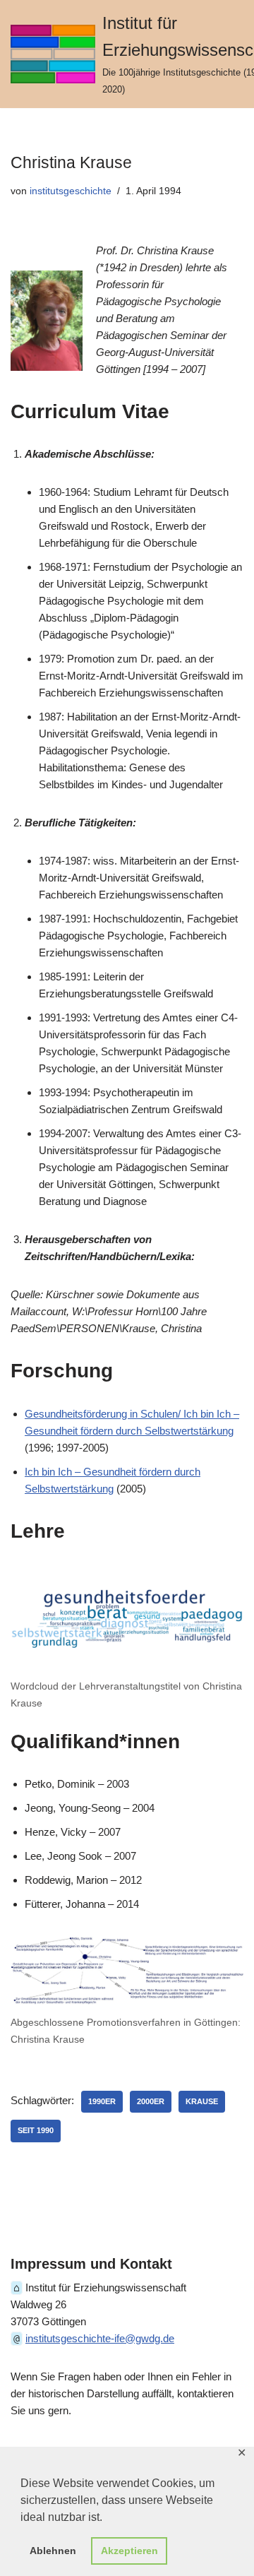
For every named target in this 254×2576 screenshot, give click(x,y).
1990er (102, 2101)
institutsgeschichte (71, 191)
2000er (151, 2101)
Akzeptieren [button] (129, 2551)
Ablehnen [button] (53, 2551)
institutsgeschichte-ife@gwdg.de (100, 2338)
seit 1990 (36, 2130)
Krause (202, 2101)
